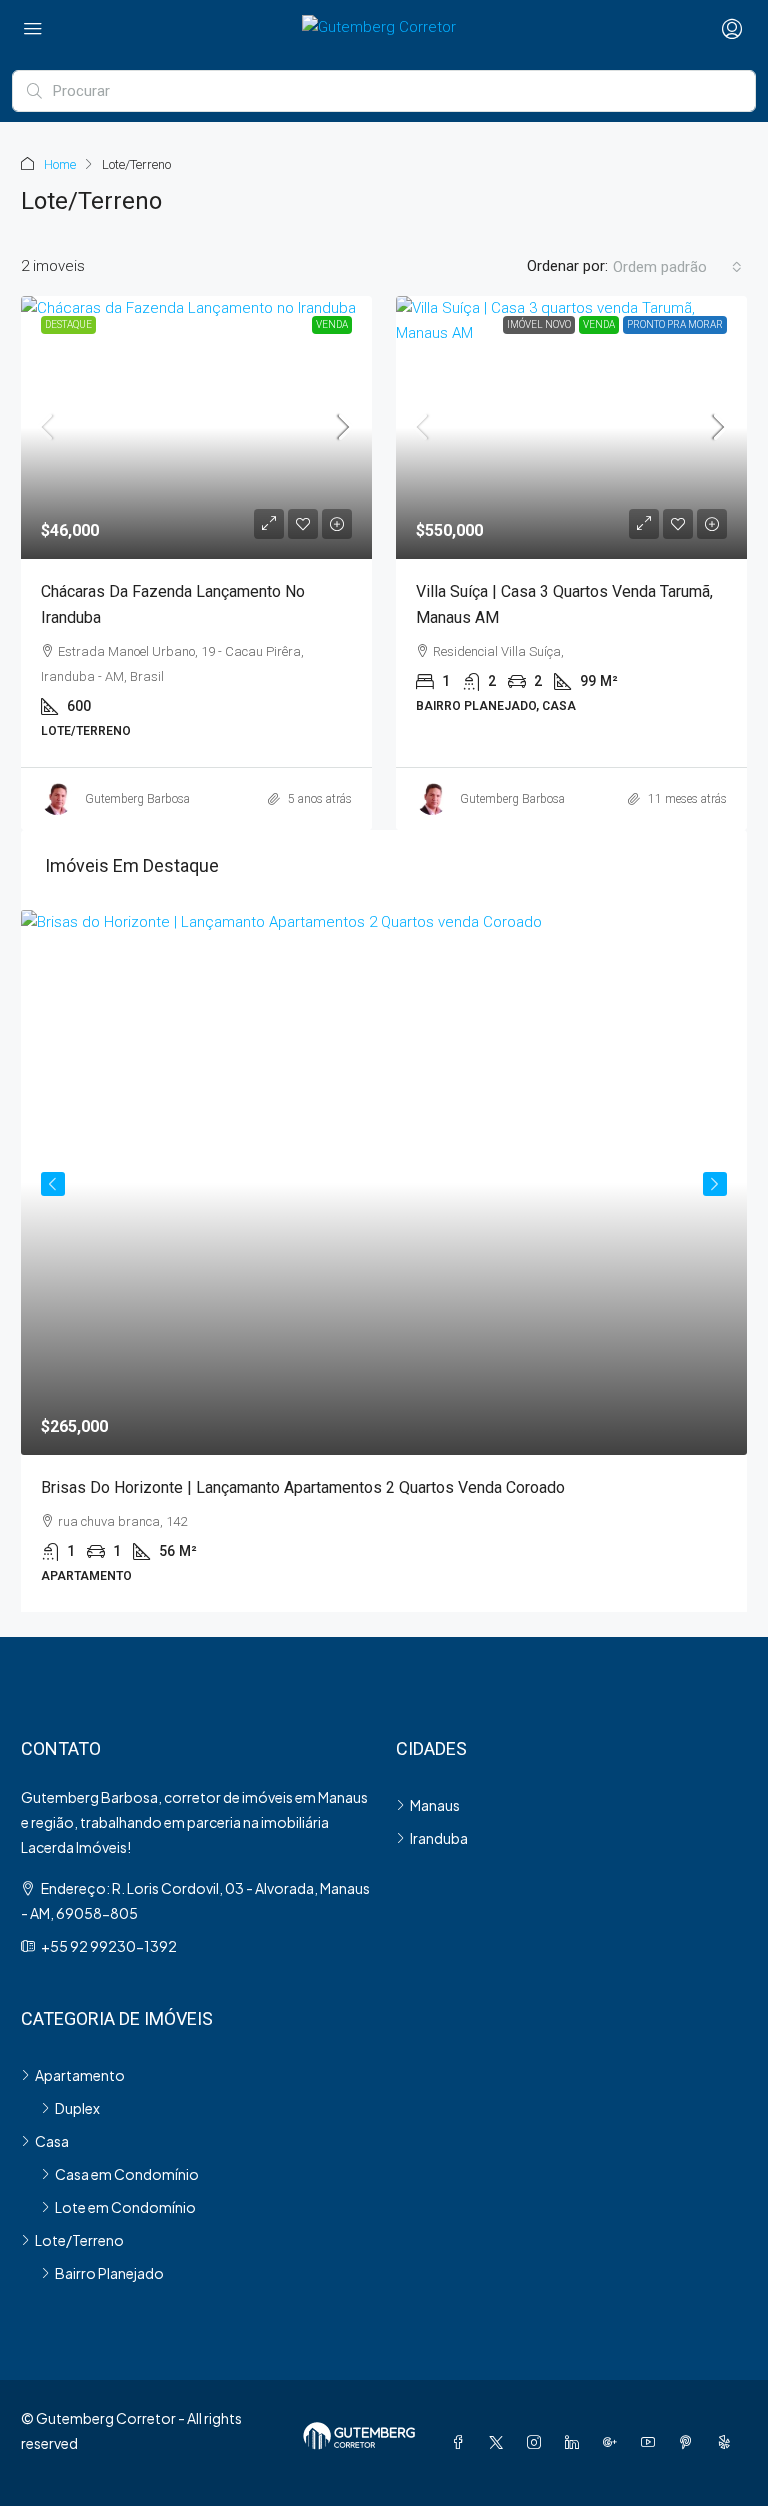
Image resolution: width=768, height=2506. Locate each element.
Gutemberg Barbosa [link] (137, 799)
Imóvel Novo (539, 324)
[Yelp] (728, 2442)
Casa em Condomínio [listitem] (127, 2174)
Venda (332, 324)
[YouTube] (652, 2442)
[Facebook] (462, 2442)
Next (715, 1184)
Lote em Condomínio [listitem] (125, 2207)
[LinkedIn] (576, 2442)
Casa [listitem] (52, 2141)
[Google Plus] (614, 2442)
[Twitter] (500, 2442)
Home (60, 164)
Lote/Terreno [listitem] (79, 2240)
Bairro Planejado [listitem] (109, 2273)
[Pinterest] (690, 2442)
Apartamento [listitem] (80, 2075)
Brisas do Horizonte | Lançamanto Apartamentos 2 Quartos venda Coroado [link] (303, 1487)
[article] (384, 1261)
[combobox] (677, 267)
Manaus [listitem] (435, 1805)
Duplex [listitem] (77, 2108)
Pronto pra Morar (675, 324)
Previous (53, 1184)
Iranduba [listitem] (439, 1838)
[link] (196, 427)
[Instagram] (538, 2442)
